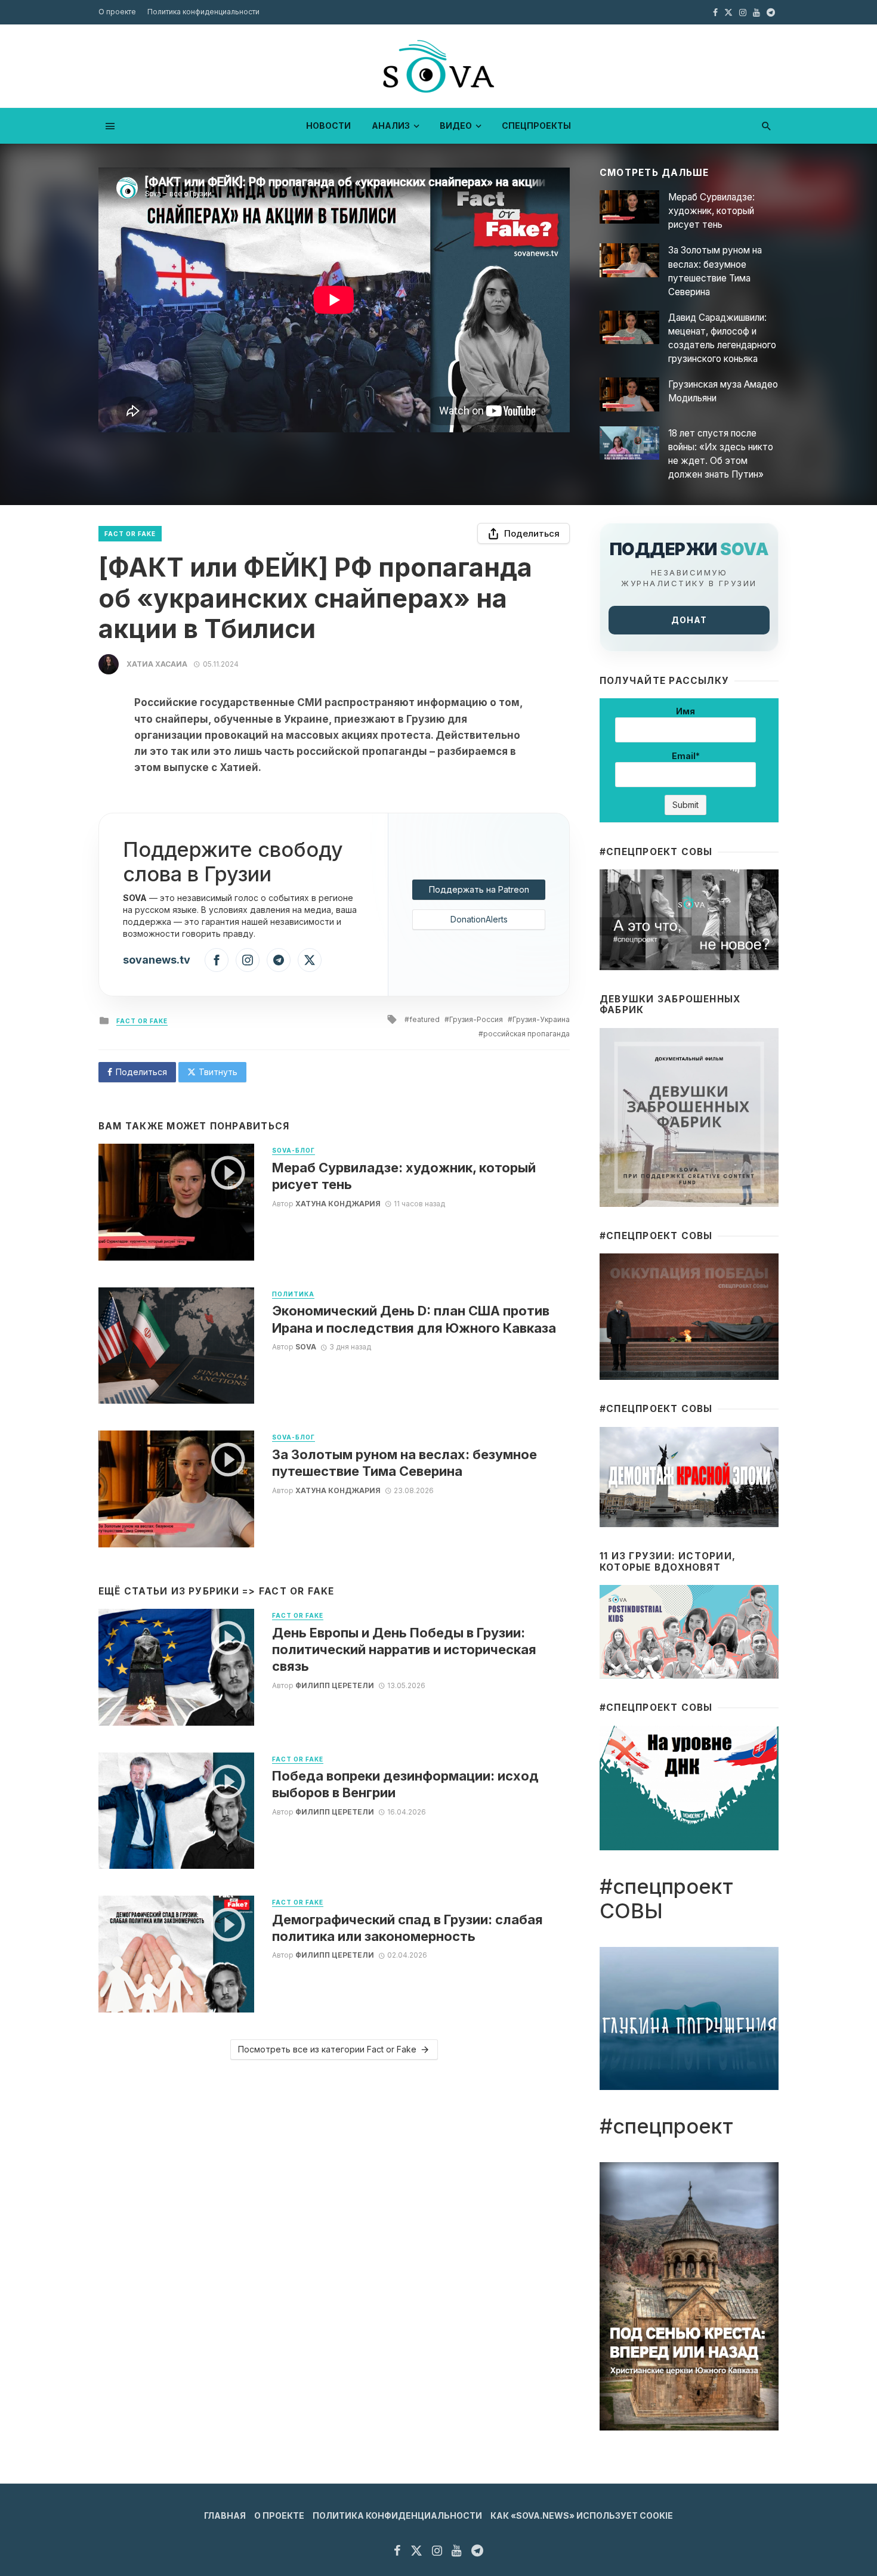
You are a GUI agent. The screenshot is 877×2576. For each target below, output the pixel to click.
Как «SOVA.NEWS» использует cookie (582, 2515)
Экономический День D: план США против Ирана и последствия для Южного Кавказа (414, 1319)
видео (456, 126)
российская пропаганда (526, 1034)
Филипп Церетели (335, 1685)
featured (424, 1019)
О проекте (117, 12)
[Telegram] (279, 960)
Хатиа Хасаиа (157, 664)
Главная (225, 2515)
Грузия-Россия (476, 1019)
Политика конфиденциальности (203, 12)
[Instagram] (248, 960)
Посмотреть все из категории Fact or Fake (327, 2049)
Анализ (391, 126)
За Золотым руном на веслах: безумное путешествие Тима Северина (715, 271)
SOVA (306, 1347)
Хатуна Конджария (338, 1204)
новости (328, 126)
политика (293, 1294)
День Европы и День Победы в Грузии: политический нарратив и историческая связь (404, 1650)
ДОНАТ (689, 620)
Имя (685, 711)
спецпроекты (536, 126)
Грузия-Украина (541, 1019)
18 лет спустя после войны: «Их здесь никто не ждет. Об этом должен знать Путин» (721, 454)
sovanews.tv (157, 960)
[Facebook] (217, 960)
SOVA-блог (294, 1150)
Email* (686, 756)
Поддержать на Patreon (479, 889)
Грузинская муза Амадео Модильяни (723, 391)
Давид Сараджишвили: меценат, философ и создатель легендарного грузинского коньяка (722, 338)
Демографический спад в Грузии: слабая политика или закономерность (407, 1928)
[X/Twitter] (310, 960)
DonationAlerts (479, 919)
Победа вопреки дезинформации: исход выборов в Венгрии (405, 1784)
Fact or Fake (130, 534)
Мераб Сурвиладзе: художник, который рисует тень (711, 211)
